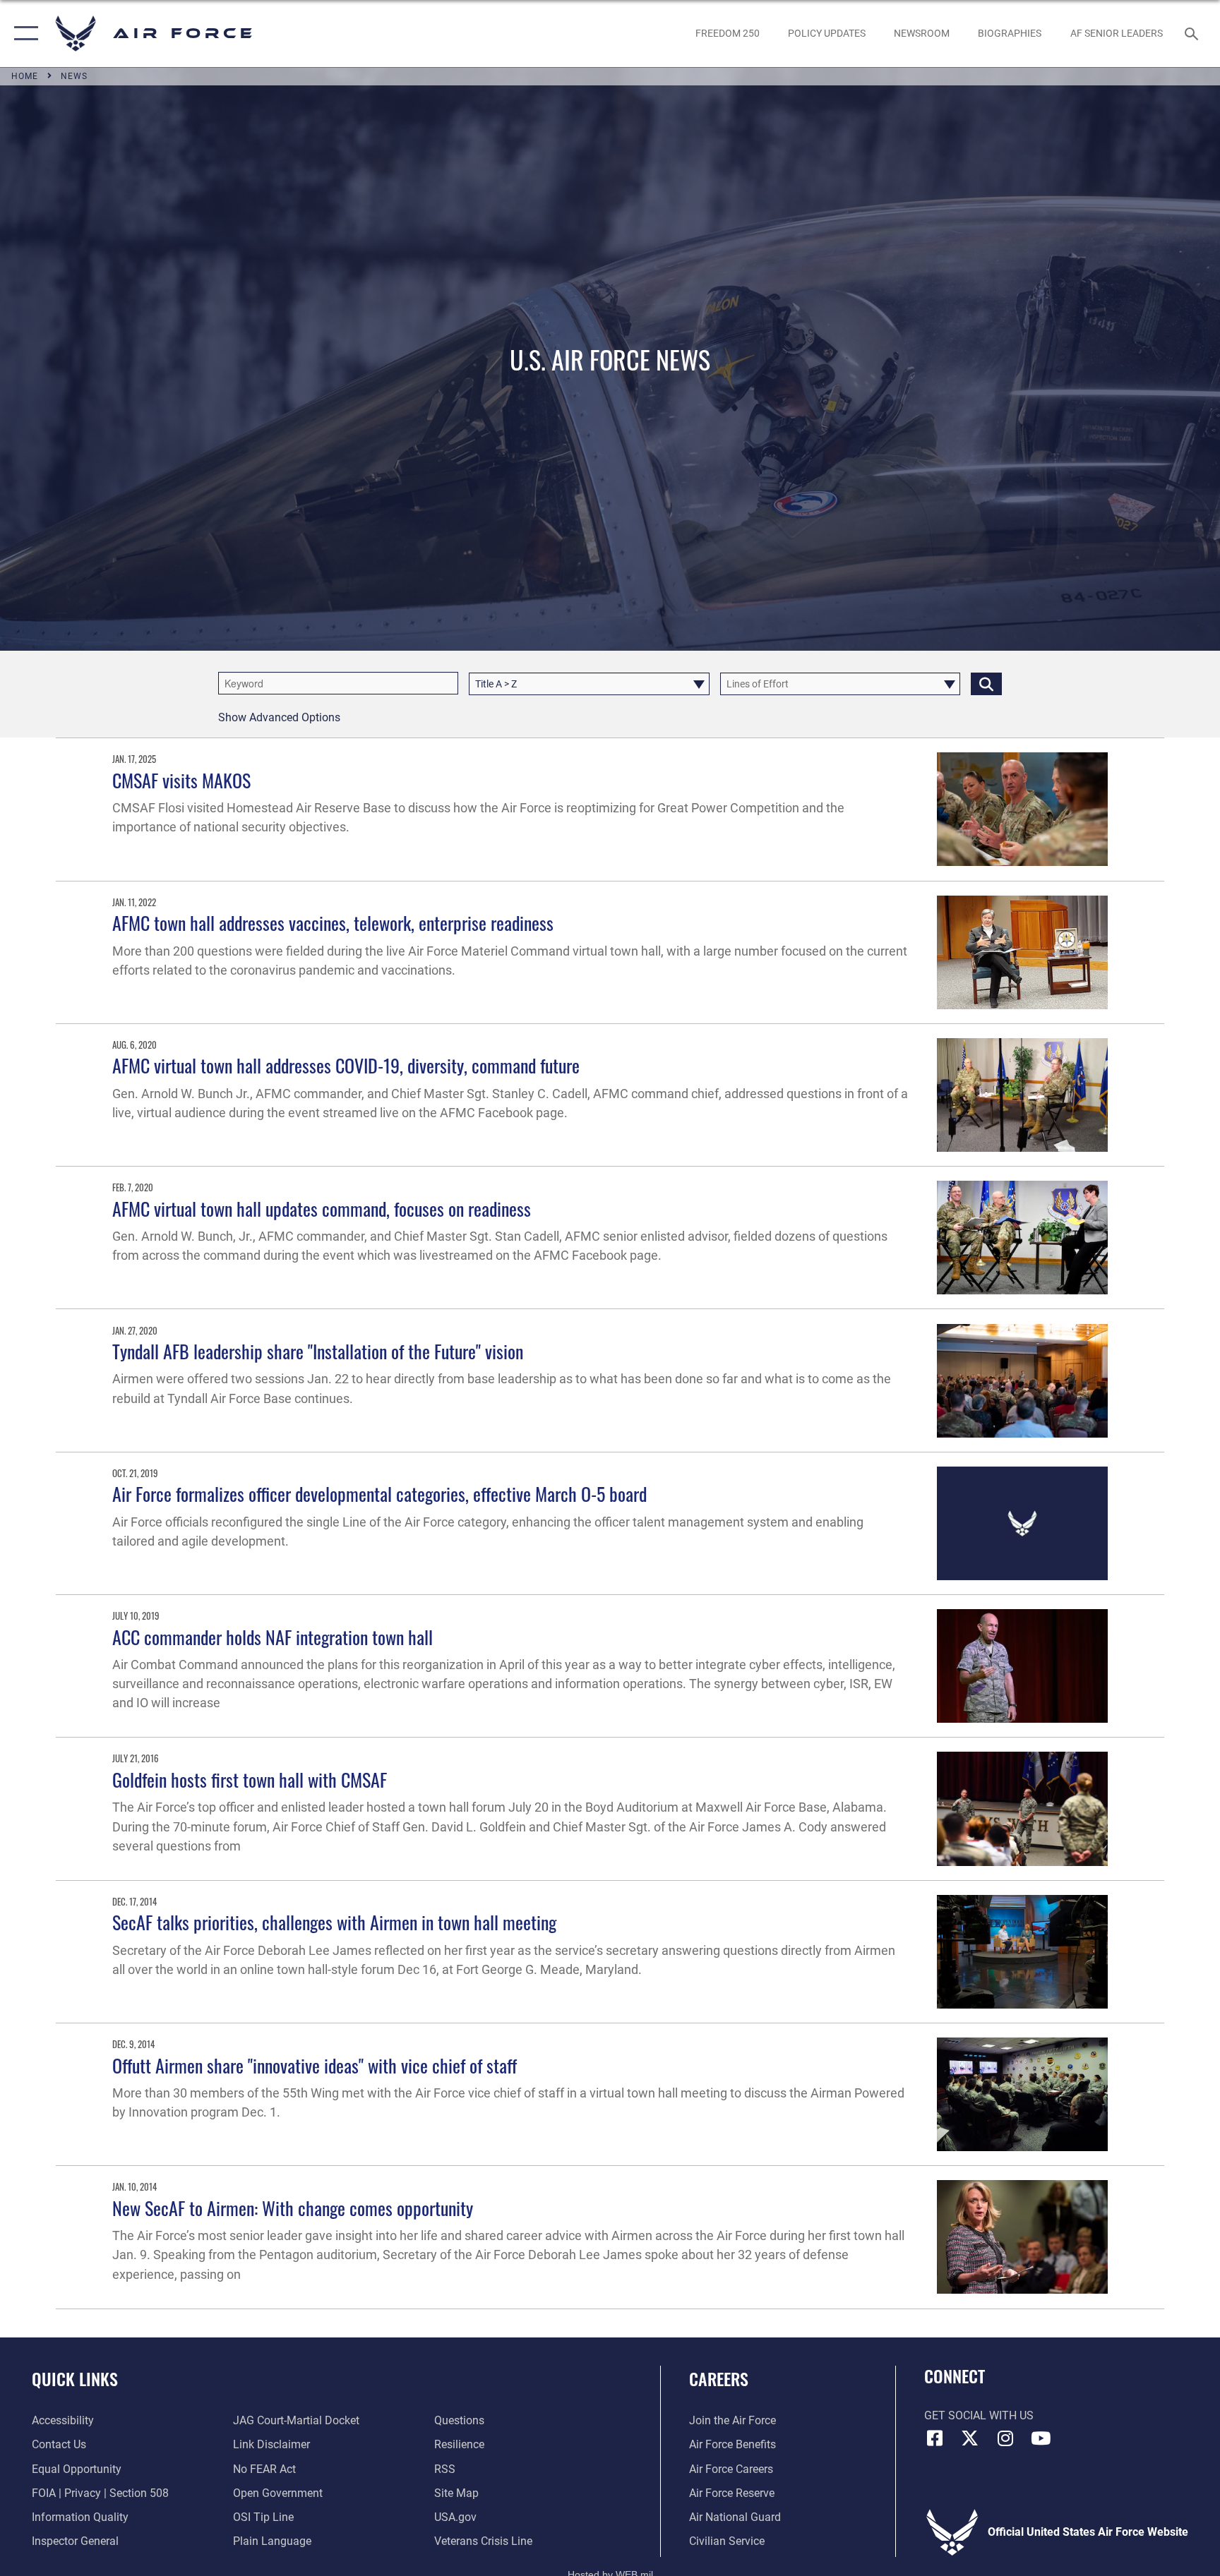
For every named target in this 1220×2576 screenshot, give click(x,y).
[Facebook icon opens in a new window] (935, 2438)
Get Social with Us (979, 2415)
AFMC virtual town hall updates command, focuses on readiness (322, 1209)
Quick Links (75, 2378)
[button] (23, 34)
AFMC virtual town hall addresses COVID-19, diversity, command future (346, 1065)
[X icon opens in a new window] (970, 2438)
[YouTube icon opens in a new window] (1041, 2438)
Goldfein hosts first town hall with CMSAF (250, 1780)
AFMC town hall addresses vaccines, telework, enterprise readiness (333, 923)
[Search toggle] (1193, 33)
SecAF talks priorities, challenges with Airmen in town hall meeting (334, 1922)
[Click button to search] (986, 684)
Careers (719, 2378)
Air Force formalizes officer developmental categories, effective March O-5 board (379, 1494)
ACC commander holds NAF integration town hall (273, 1637)
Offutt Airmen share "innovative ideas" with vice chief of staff (315, 2065)
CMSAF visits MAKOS (181, 780)
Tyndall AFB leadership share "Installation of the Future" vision (318, 1351)
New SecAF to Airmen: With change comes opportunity (293, 2208)
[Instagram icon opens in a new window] (1005, 2438)
